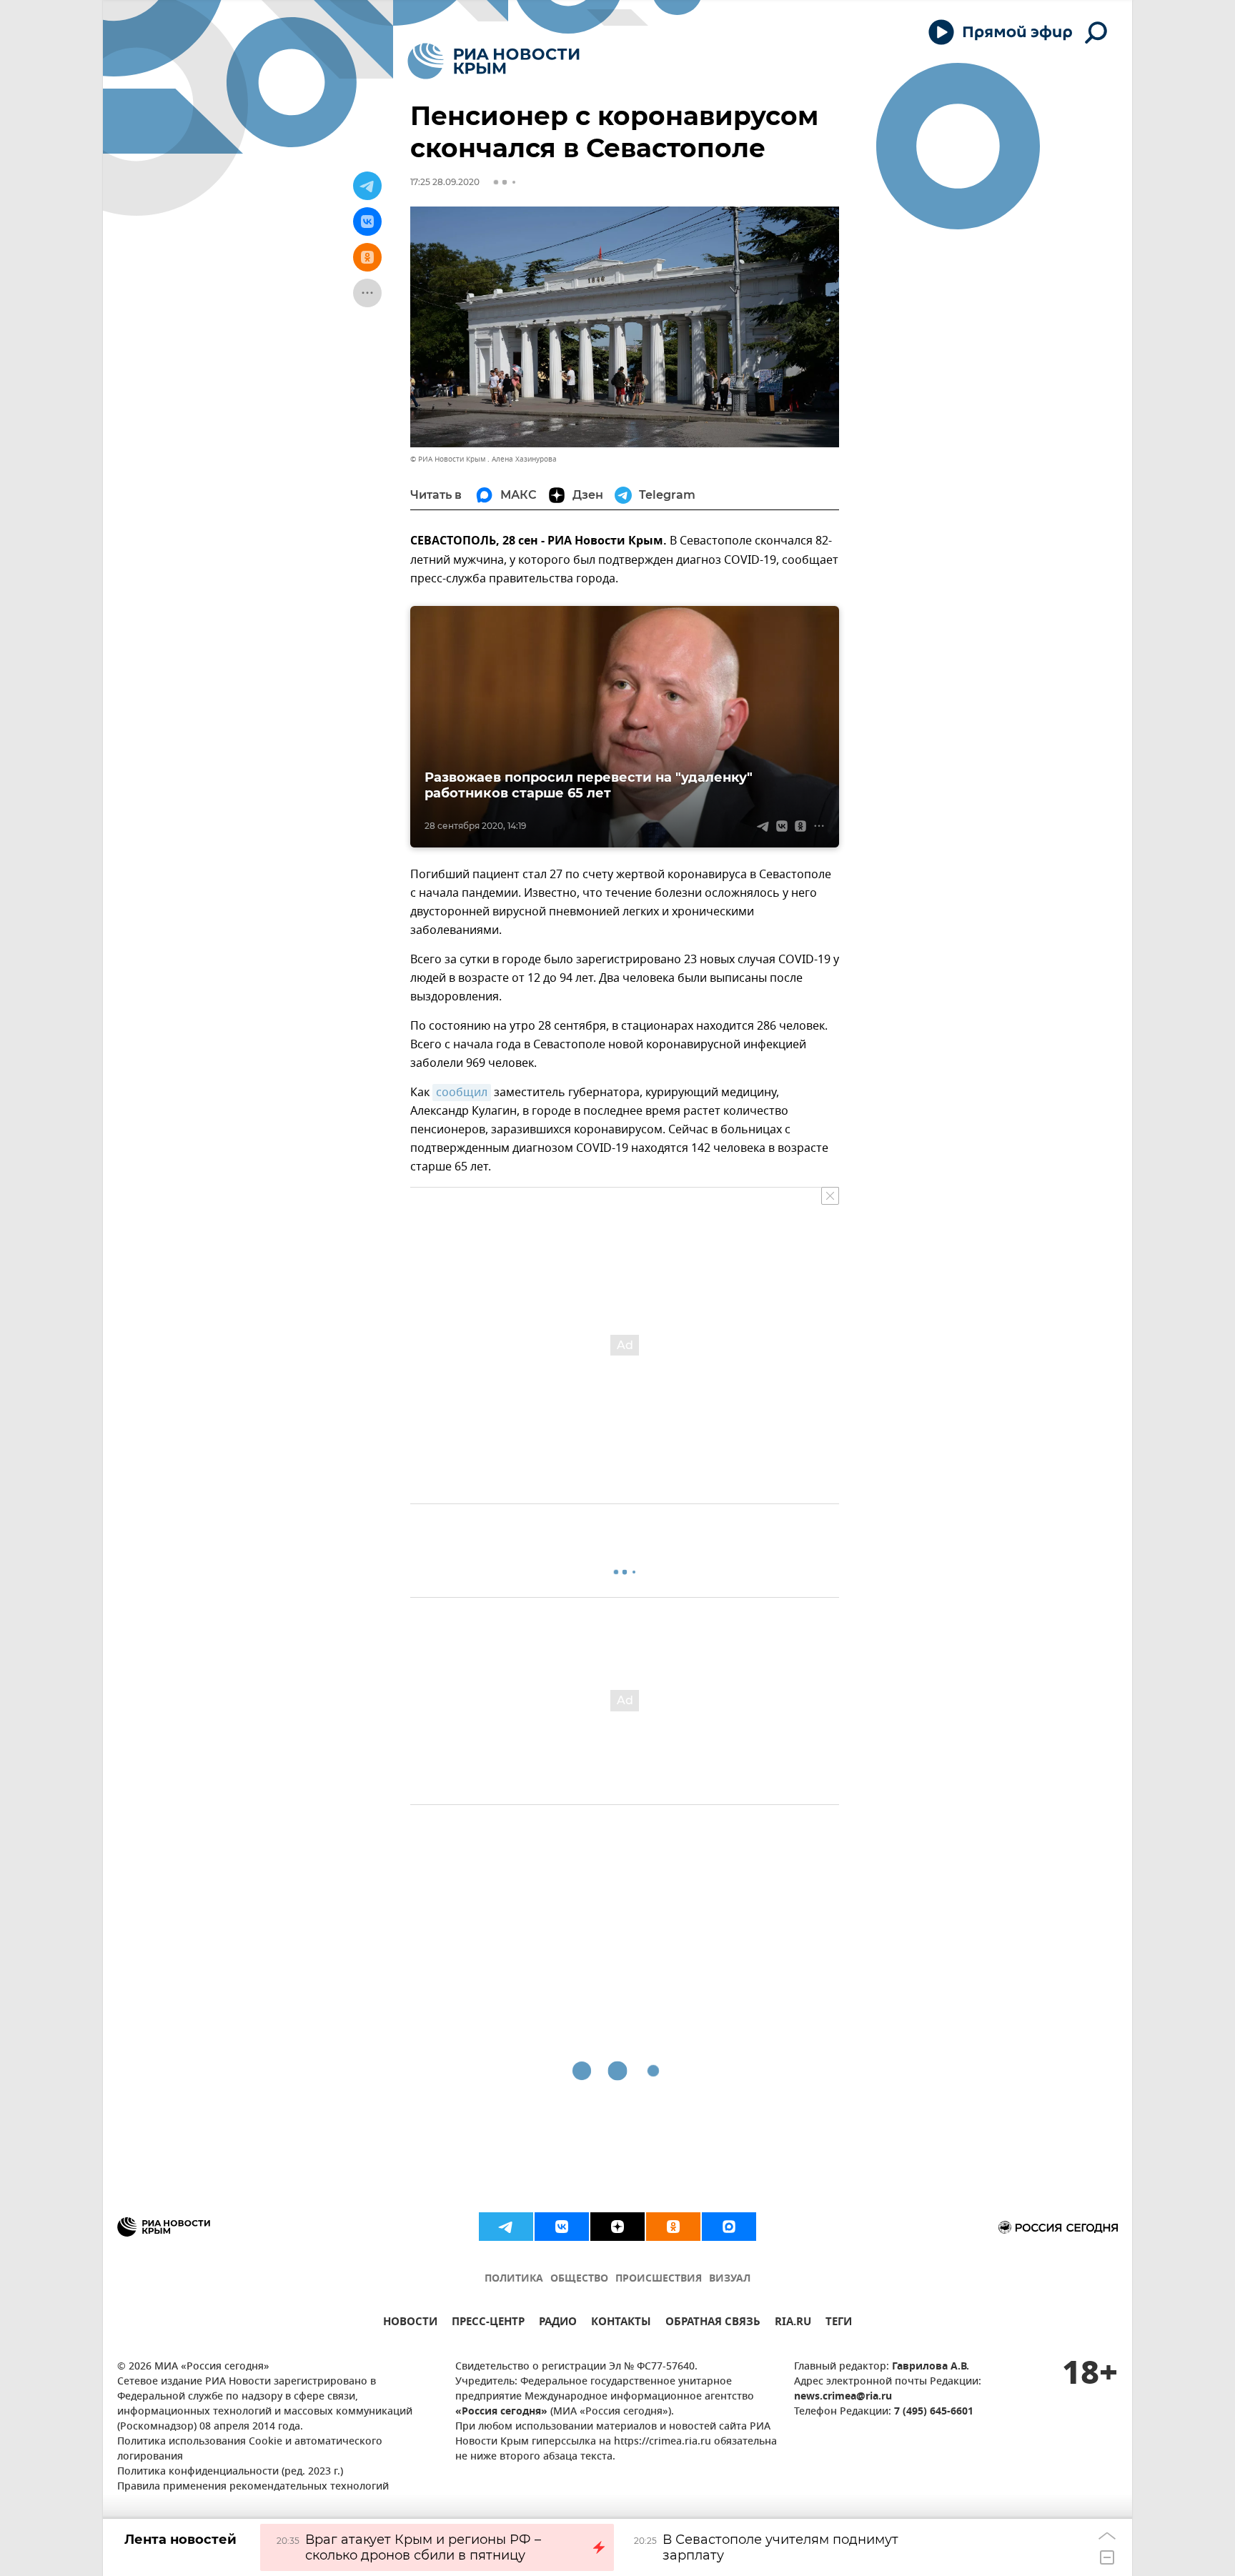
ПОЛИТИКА (514, 2279)
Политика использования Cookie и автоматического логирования (250, 2450)
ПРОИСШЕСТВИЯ (659, 2279)
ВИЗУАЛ (730, 2279)
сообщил (462, 1093)
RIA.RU (793, 2323)
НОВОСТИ (410, 2323)
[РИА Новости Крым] (493, 61)
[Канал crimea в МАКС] (729, 2227)
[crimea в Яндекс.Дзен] (617, 2227)
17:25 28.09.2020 (445, 182)
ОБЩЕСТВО (579, 2279)
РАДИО (558, 2323)
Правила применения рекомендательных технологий (253, 2487)
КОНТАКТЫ (621, 2323)
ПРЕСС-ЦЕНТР (488, 2323)
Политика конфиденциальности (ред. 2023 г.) (230, 2472)
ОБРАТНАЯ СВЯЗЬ (713, 2323)
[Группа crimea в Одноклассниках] (673, 2227)
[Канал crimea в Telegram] (506, 2227)
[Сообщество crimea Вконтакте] (562, 2227)
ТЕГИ (839, 2323)
